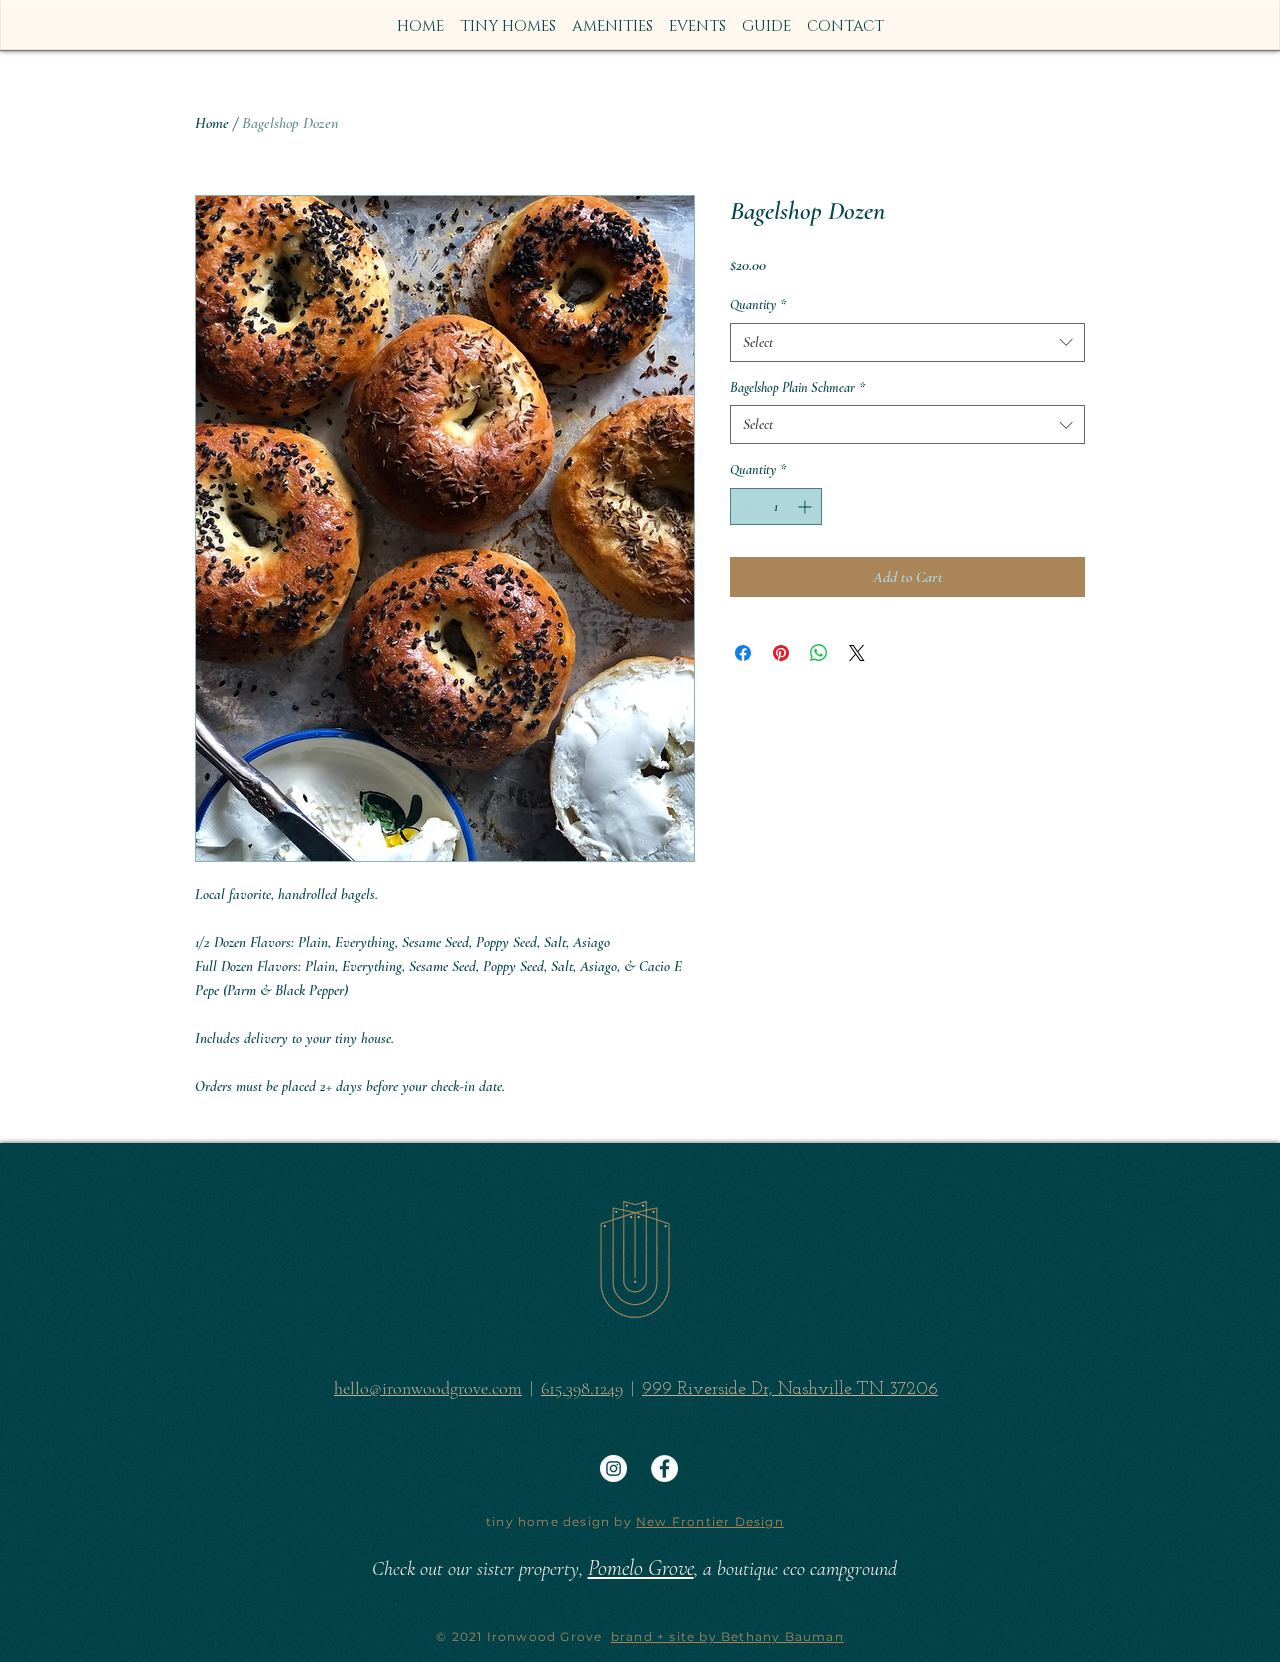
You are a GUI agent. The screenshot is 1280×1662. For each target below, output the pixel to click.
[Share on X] (857, 653)
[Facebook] (664, 1468)
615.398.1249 (582, 1388)
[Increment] (806, 506)
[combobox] (907, 342)
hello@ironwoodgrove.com (428, 1388)
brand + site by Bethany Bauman (727, 1636)
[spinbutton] (776, 506)
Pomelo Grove (641, 1568)
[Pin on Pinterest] (781, 653)
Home (212, 123)
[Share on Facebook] (743, 653)
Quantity (758, 304)
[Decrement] (745, 506)
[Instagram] (613, 1468)
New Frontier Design (710, 1521)
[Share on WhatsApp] (819, 653)
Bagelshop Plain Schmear (797, 387)
